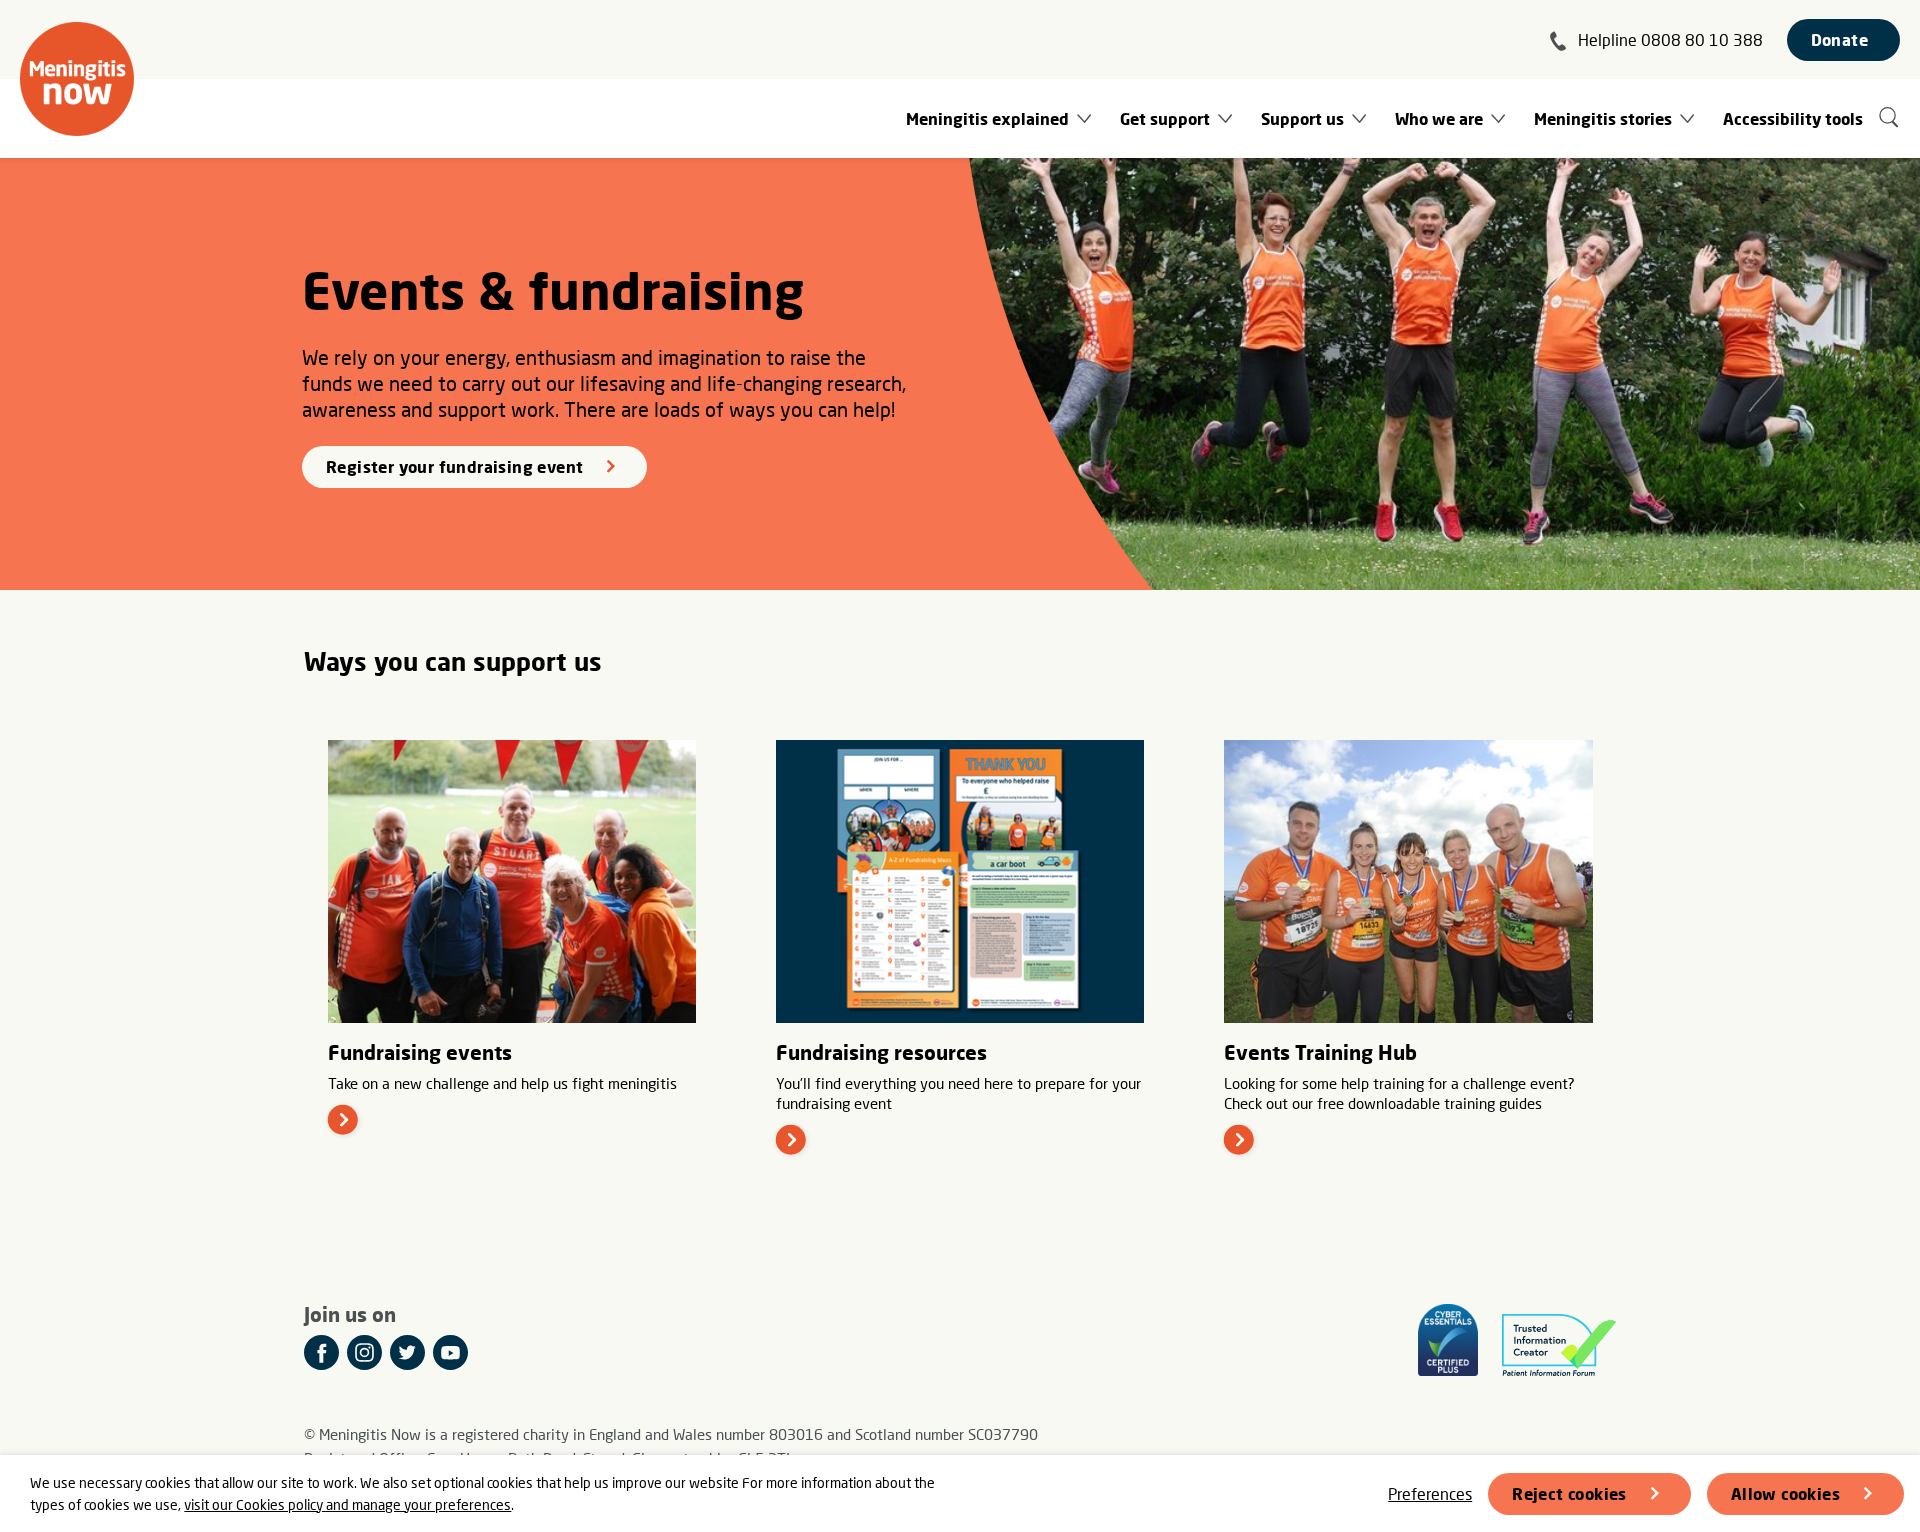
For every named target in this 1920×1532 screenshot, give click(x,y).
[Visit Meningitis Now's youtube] (450, 1352)
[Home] (77, 79)
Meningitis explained (987, 118)
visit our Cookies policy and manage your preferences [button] (347, 1504)
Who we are (1439, 118)
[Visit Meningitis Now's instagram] (364, 1352)
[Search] (1889, 118)
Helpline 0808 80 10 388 (1670, 39)
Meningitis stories (1603, 118)
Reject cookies (1569, 1493)
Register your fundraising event (454, 466)
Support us (1302, 118)
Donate (1839, 39)
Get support (1165, 118)
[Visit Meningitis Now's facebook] (321, 1352)
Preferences (1430, 1493)
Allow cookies (1785, 1493)
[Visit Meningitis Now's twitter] (407, 1352)
